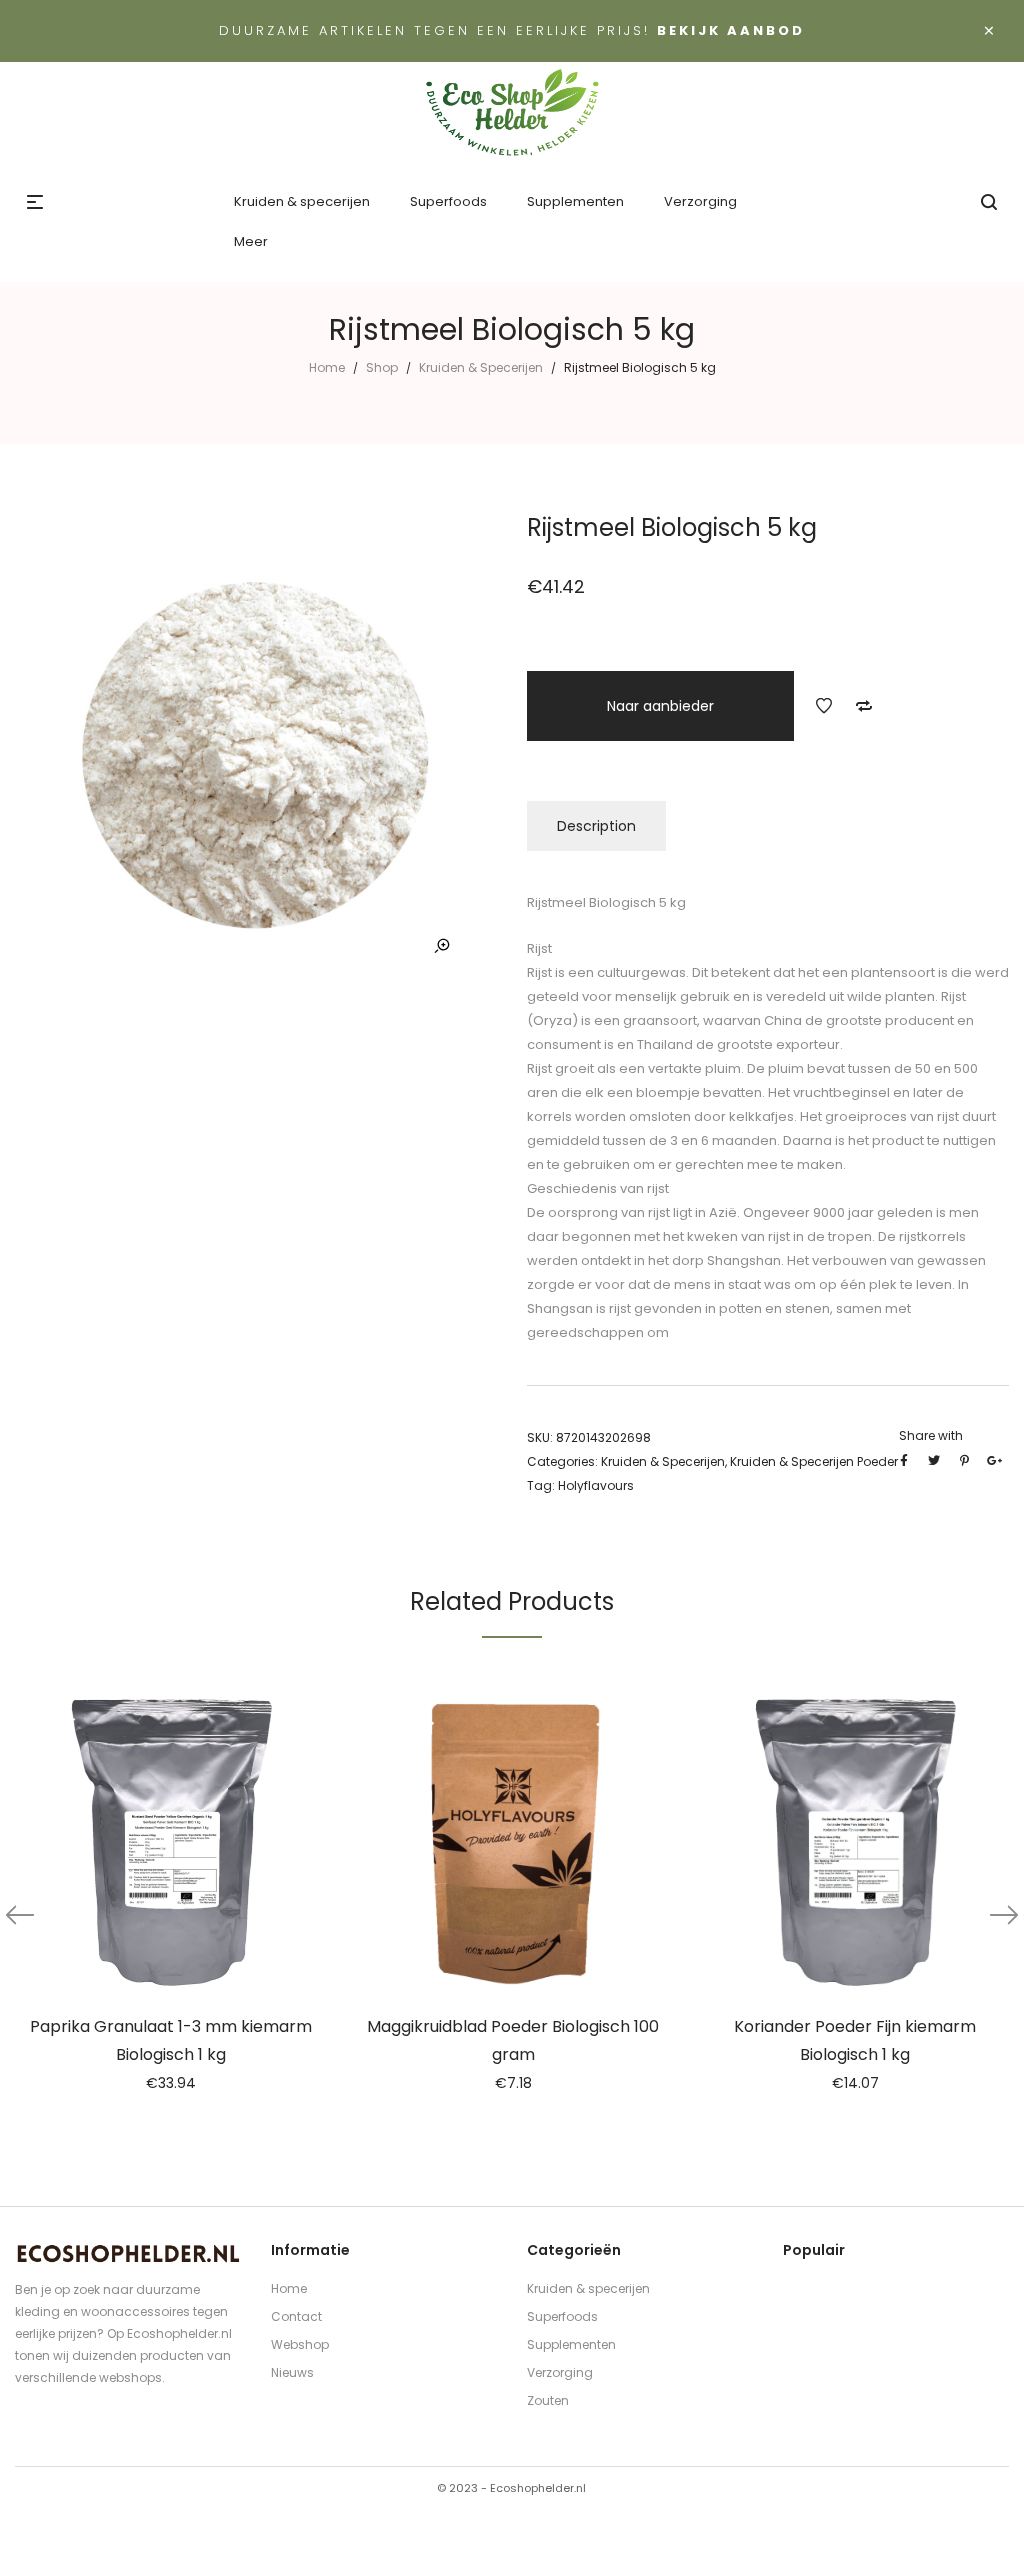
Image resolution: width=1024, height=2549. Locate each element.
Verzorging (560, 2372)
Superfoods (562, 2316)
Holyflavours (596, 1485)
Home (327, 367)
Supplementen (571, 2344)
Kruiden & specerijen (588, 2288)
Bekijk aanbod (731, 30)
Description (596, 826)
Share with (931, 1435)
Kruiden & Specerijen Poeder (814, 1461)
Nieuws (292, 2372)
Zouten (548, 2400)
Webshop (300, 2344)
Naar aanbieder (660, 706)
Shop (382, 367)
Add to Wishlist (824, 706)
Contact (296, 2316)
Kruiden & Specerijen (481, 367)
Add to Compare (864, 706)
